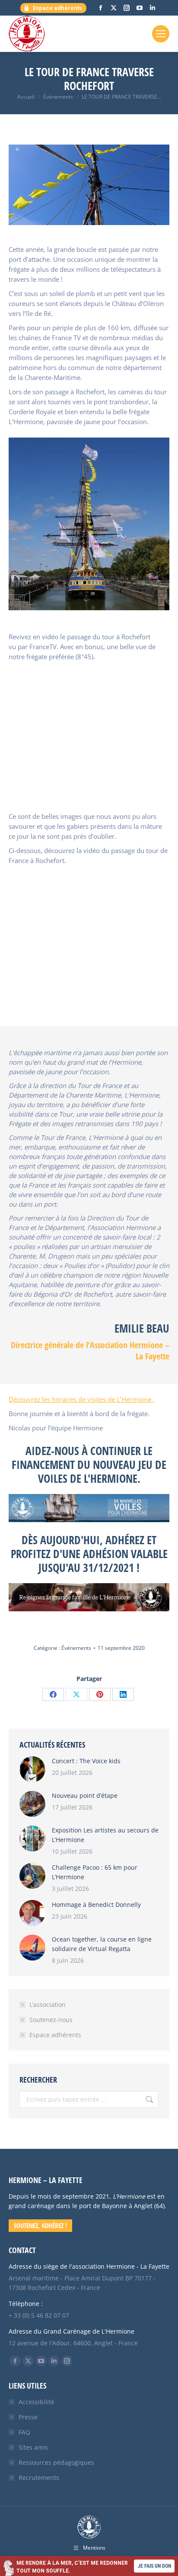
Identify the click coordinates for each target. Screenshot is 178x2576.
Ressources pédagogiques (56, 2462)
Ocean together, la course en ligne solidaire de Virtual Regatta (102, 1944)
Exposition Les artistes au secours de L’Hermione (105, 1835)
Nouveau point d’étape (85, 1795)
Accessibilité (37, 2402)
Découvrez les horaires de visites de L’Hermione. (82, 1399)
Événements (76, 1648)
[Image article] (32, 1769)
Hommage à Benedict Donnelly (96, 1905)
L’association (48, 2004)
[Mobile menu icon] (161, 34)
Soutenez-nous (51, 2020)
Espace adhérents (55, 2035)
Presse (28, 2417)
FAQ (24, 2432)
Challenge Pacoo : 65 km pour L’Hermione (95, 1872)
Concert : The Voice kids (86, 1761)
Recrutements (39, 2478)
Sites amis (33, 2447)
